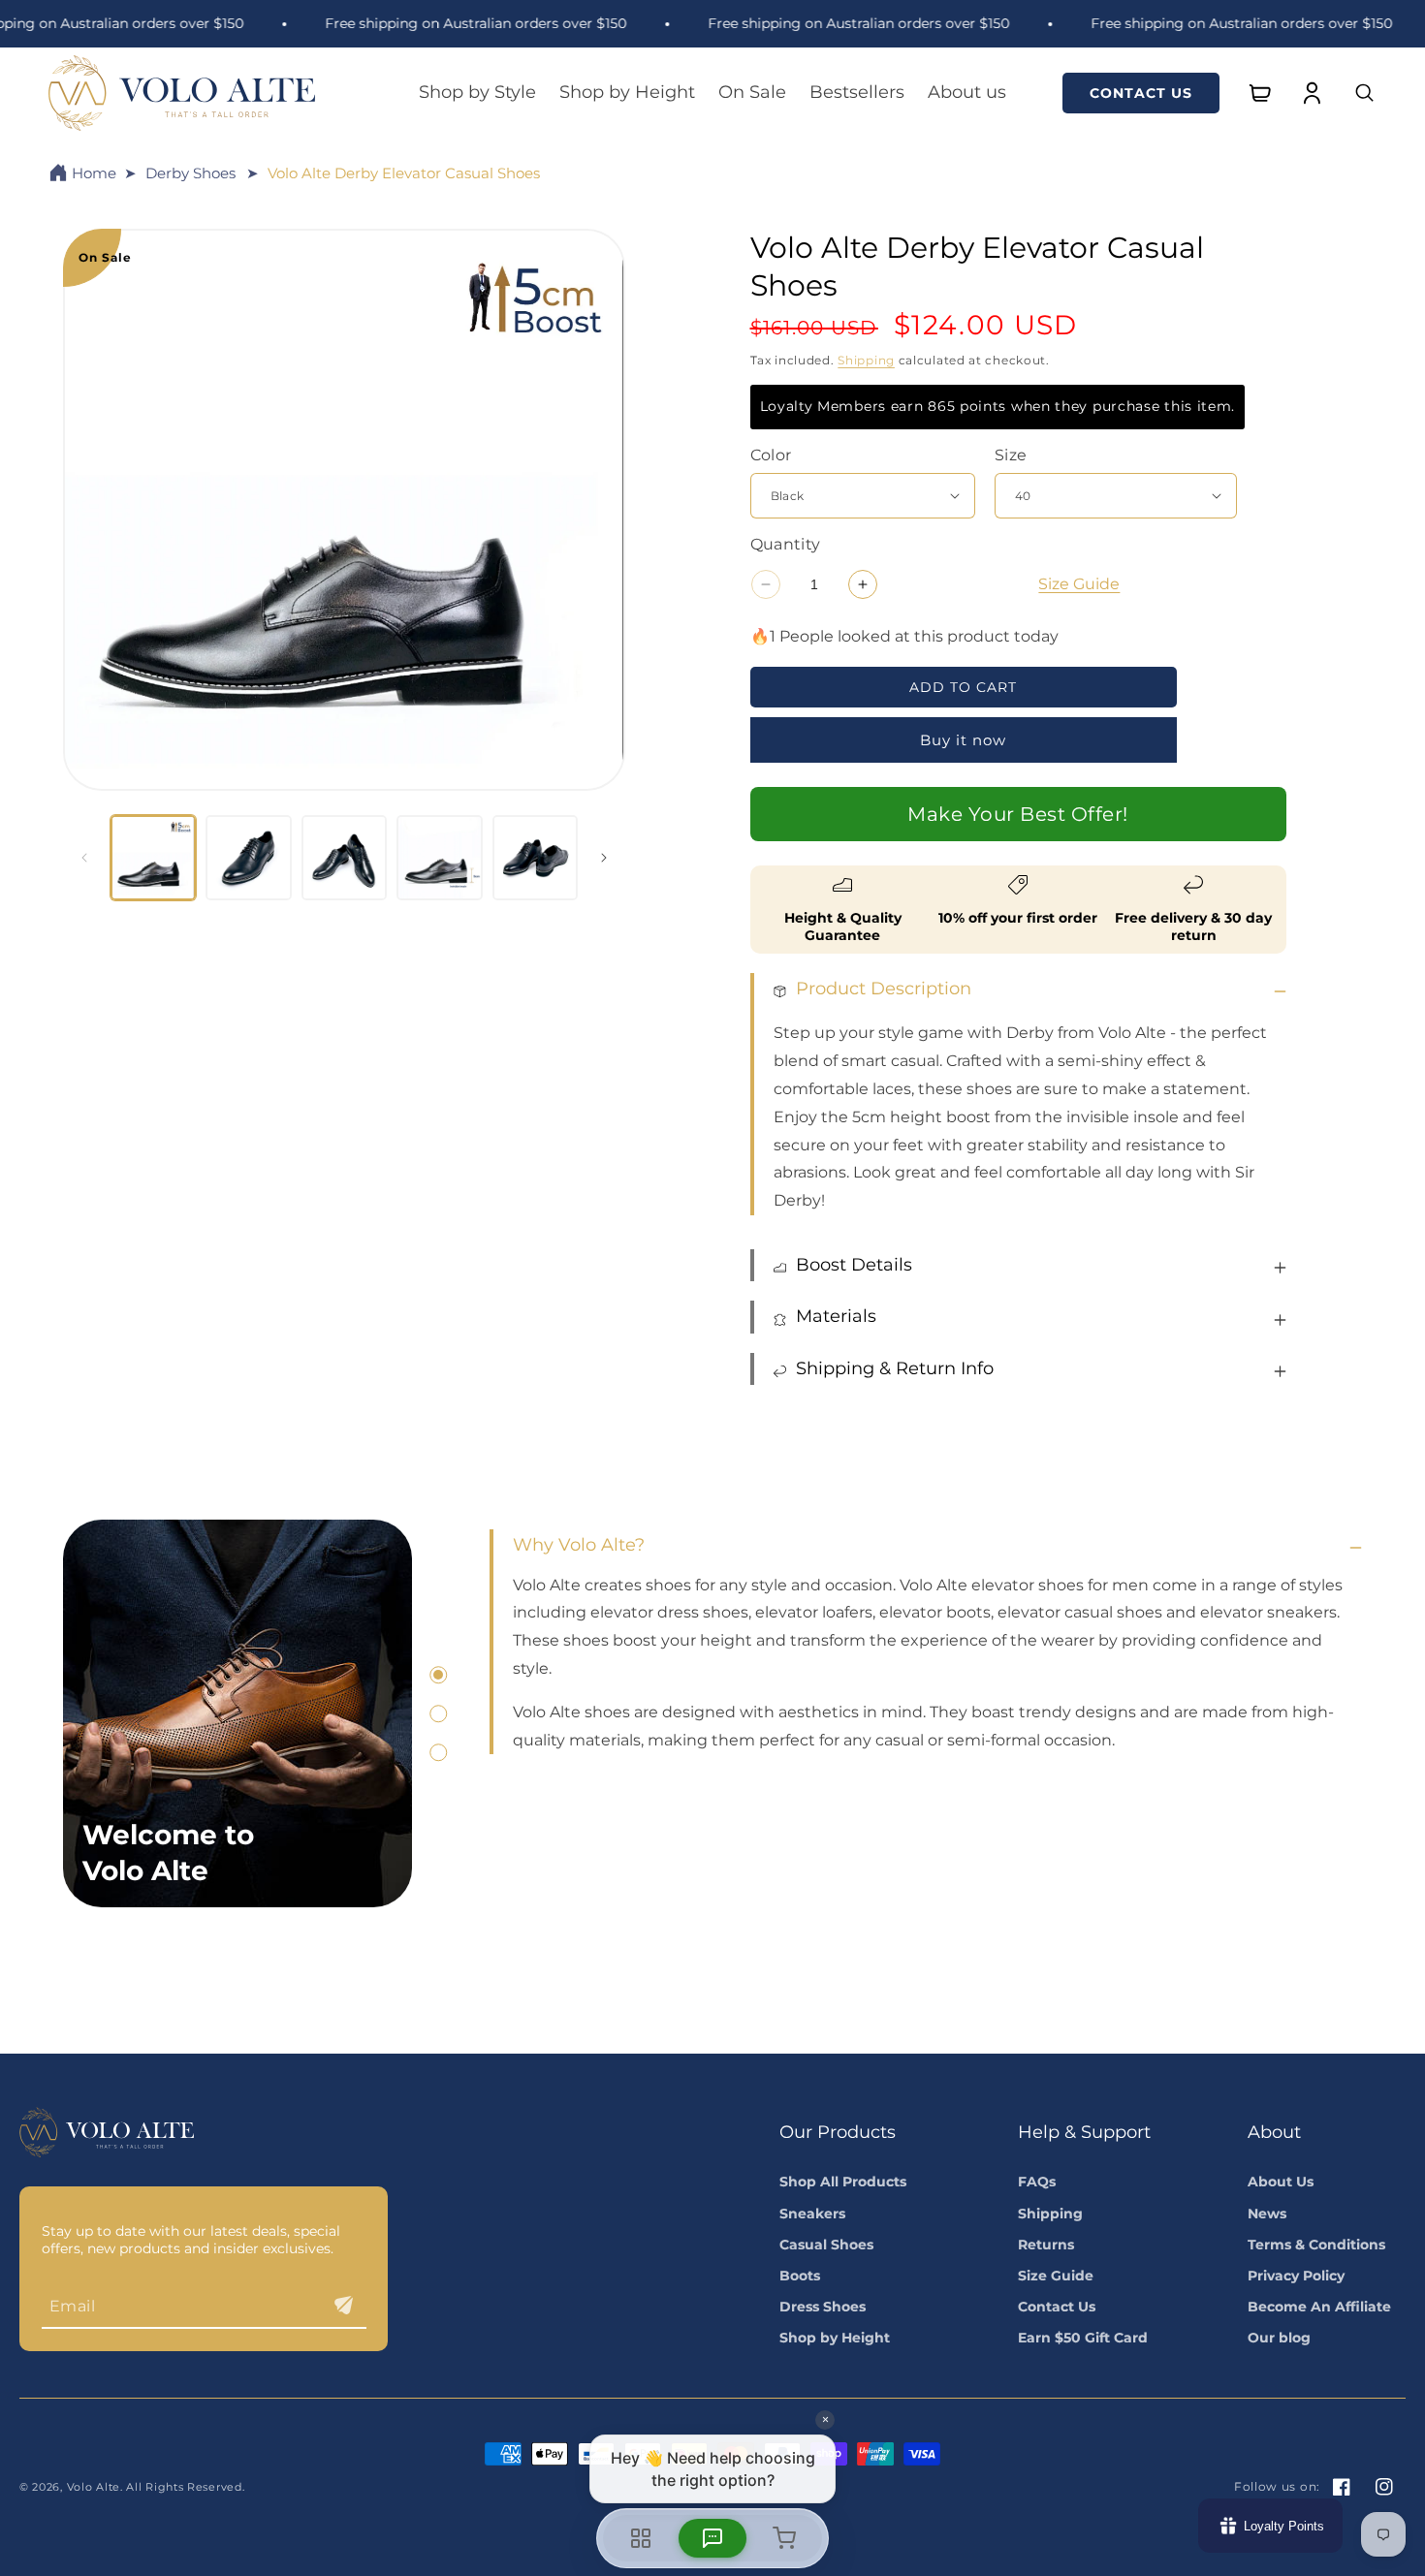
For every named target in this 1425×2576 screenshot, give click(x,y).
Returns (1046, 2245)
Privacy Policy (1296, 2276)
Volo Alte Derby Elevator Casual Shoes (404, 173)
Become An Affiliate (1319, 2307)
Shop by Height (835, 2338)
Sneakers (812, 2214)
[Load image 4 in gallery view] (439, 858)
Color (771, 455)
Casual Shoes (826, 2245)
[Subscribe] (344, 2305)
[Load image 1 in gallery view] (153, 858)
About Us (1281, 2182)
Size (1011, 455)
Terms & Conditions (1316, 2245)
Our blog (1279, 2338)
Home (94, 173)
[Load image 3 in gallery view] (344, 858)
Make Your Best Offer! (1018, 814)
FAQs (1037, 2182)
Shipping (866, 360)
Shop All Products (843, 2182)
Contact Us (1141, 93)
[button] (477, 93)
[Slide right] (604, 858)
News (1267, 2214)
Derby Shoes (190, 173)
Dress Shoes (823, 2307)
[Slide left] (84, 858)
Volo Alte (94, 2487)
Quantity (786, 544)
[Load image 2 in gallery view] (248, 858)
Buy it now (963, 740)
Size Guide (1079, 584)
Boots (800, 2276)
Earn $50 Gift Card (1083, 2338)
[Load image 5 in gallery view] (535, 858)
